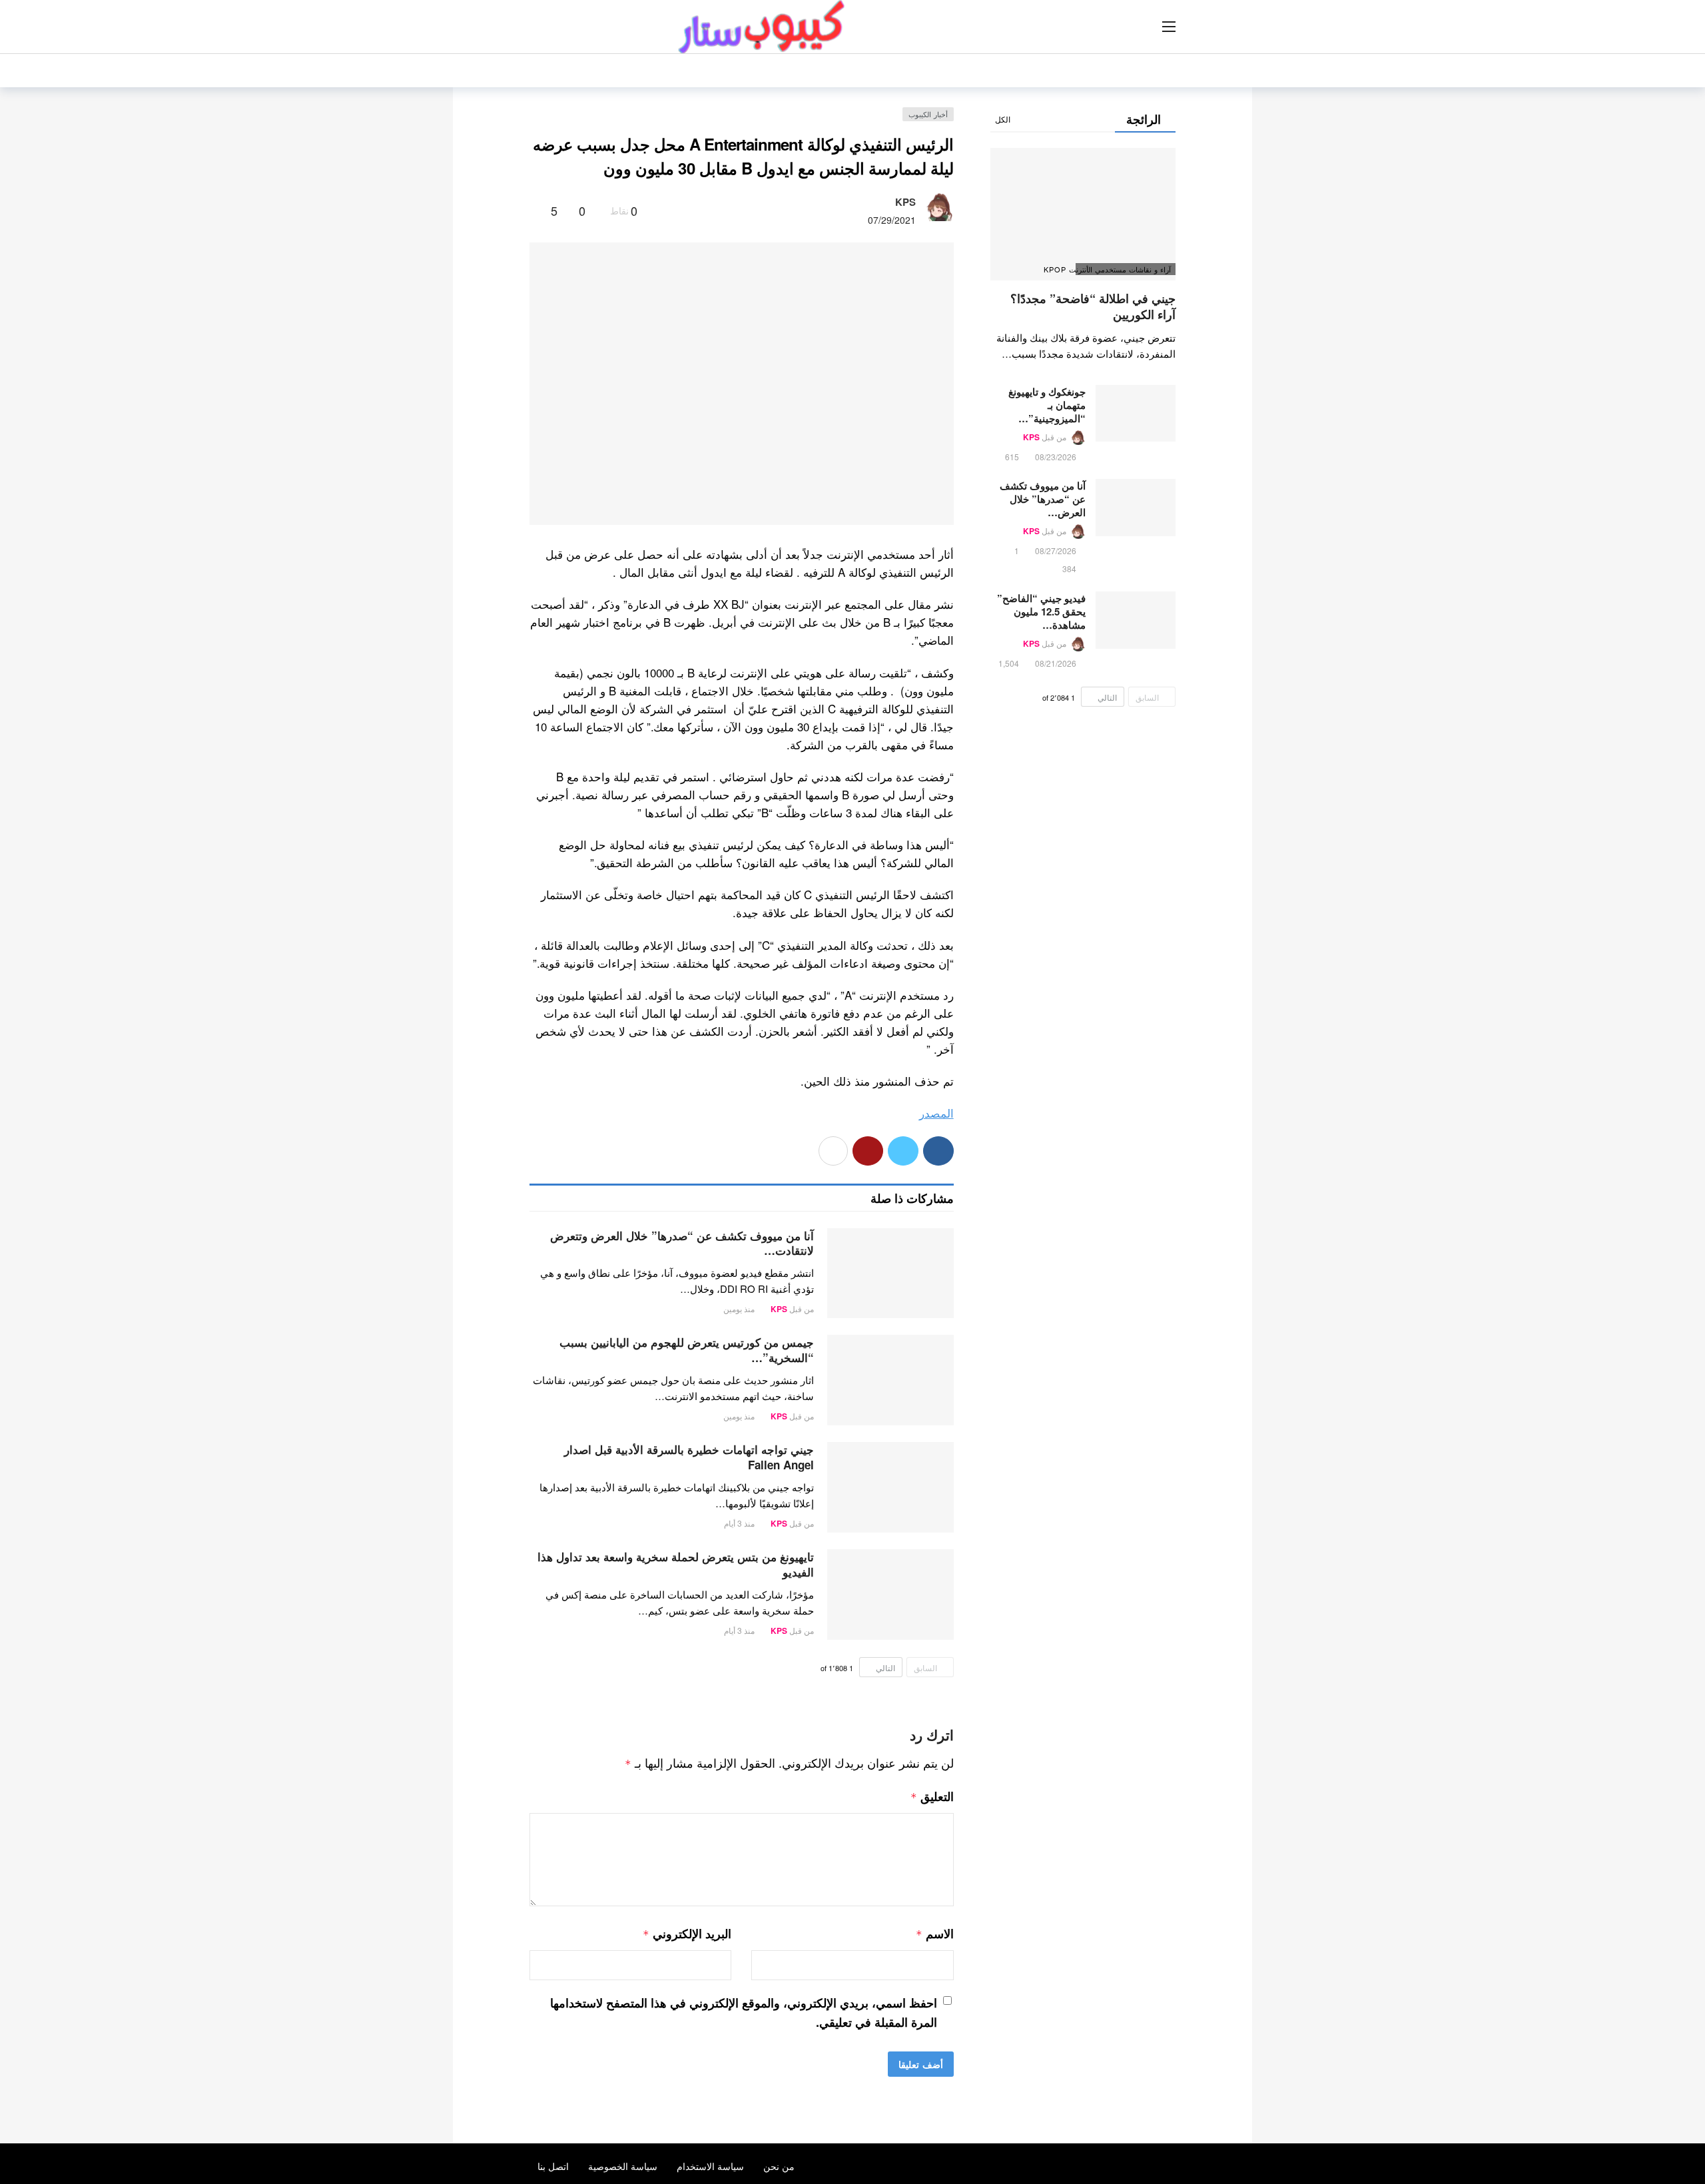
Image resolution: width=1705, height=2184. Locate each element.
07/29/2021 (892, 220)
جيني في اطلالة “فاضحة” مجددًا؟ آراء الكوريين (1093, 306)
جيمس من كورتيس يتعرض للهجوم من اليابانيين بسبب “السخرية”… (687, 1350)
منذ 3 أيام (739, 1523)
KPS (905, 202)
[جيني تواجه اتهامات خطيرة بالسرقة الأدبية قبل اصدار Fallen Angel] (890, 1487)
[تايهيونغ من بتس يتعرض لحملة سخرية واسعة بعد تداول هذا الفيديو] (890, 1595)
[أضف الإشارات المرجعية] (535, 210)
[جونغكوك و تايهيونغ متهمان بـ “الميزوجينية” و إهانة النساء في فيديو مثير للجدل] (1136, 414)
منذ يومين (739, 1308)
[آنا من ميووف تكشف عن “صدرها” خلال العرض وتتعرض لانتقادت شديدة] (890, 1274)
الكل (1003, 119)
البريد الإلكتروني (687, 1934)
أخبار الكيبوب (928, 114)
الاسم (934, 1934)
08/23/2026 (1056, 457)
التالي (885, 1667)
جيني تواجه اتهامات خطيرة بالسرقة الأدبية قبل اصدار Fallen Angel (689, 1457)
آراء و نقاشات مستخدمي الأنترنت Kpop (1123, 269)
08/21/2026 (1056, 663)
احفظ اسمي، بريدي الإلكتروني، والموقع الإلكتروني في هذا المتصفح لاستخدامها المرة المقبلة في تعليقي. (744, 2012)
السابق (925, 1667)
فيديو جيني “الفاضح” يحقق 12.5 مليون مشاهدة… (1041, 611)
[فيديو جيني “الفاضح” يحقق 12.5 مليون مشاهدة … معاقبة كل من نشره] (1136, 620)
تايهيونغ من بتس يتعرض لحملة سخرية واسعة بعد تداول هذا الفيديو (676, 1564)
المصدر (936, 1113)
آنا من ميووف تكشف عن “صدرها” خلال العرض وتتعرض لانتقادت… (682, 1243)
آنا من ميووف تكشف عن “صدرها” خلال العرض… (1043, 499)
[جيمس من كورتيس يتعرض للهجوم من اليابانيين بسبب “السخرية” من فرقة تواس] (890, 1380)
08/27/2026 (1056, 550)
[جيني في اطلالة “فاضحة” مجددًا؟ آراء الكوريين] (1083, 214)
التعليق (932, 1796)
